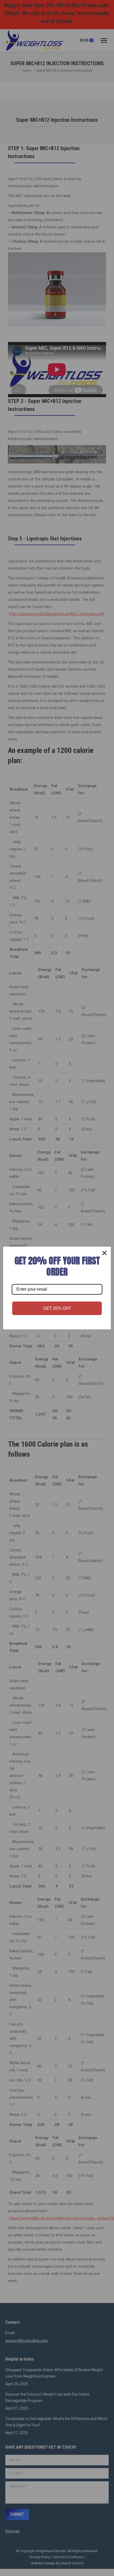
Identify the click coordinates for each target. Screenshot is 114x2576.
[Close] (104, 1253)
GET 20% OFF (57, 1308)
